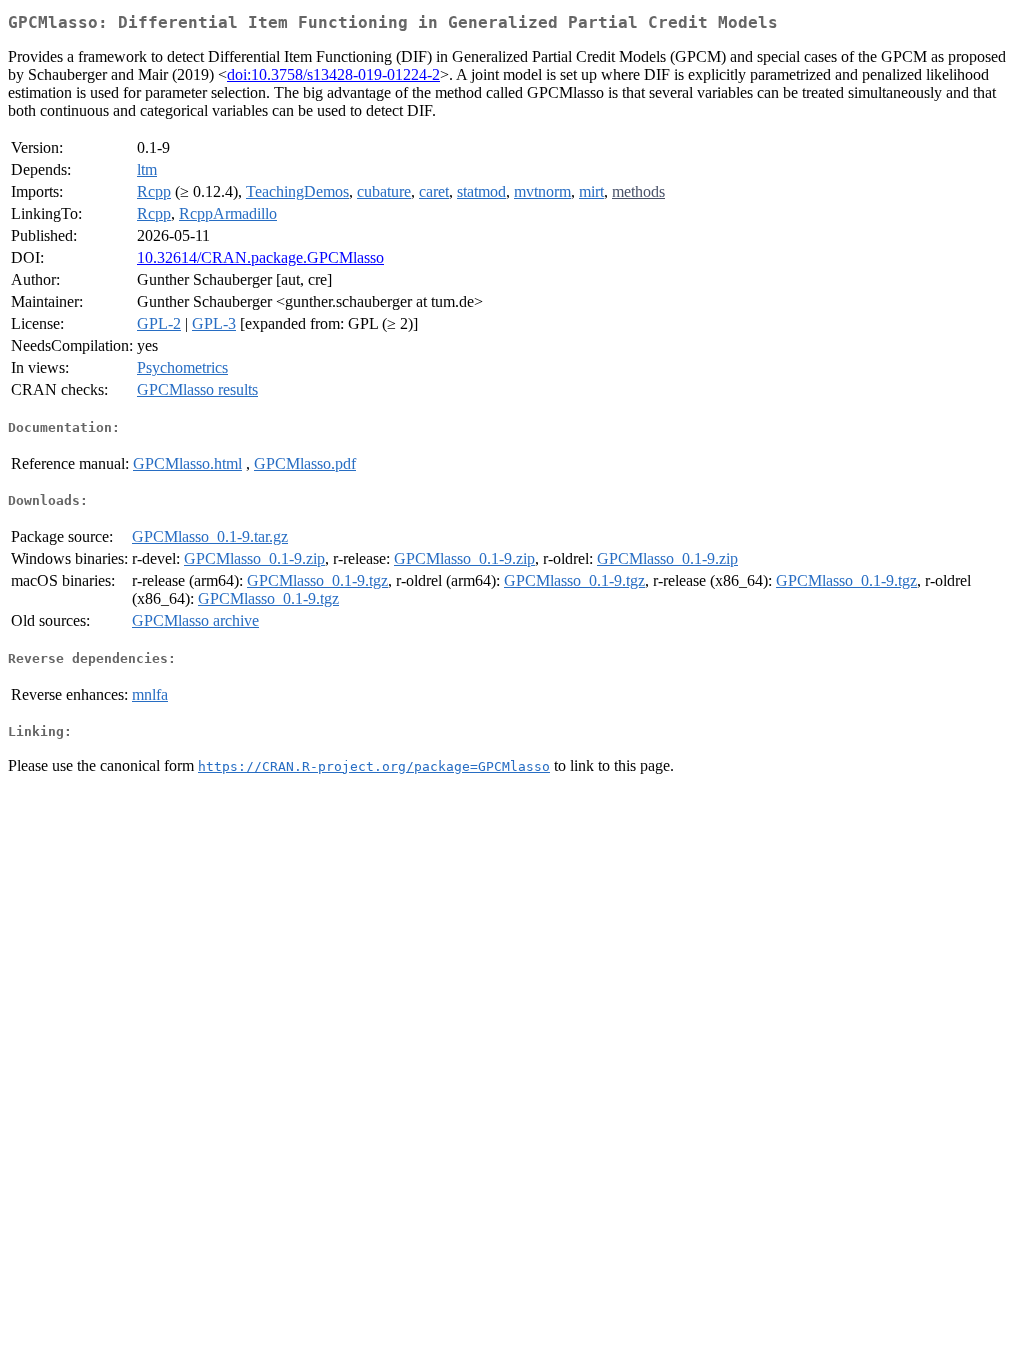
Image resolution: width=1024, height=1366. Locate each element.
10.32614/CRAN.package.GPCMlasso (260, 257)
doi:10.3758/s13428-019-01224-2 (333, 74)
